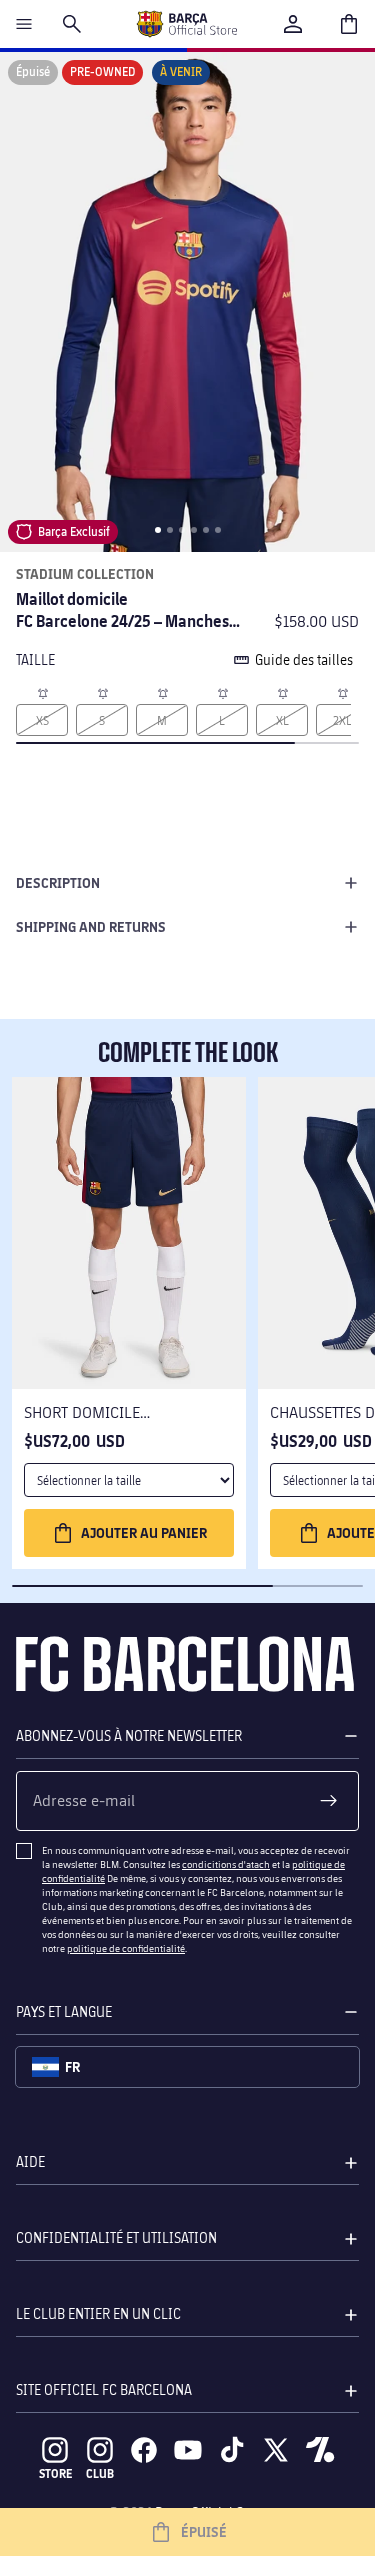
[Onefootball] (320, 2450)
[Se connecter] (293, 24)
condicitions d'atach (226, 1864)
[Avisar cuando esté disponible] (42, 692)
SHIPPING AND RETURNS (91, 926)
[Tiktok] (232, 2450)
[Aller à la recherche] (72, 24)
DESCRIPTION (58, 882)
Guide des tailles (304, 659)
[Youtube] (188, 2450)
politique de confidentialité (126, 1948)
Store (55, 2473)
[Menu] (24, 24)
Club (100, 2473)
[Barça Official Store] (186, 24)
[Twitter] (276, 2450)
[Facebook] (144, 2450)
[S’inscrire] (329, 1801)
